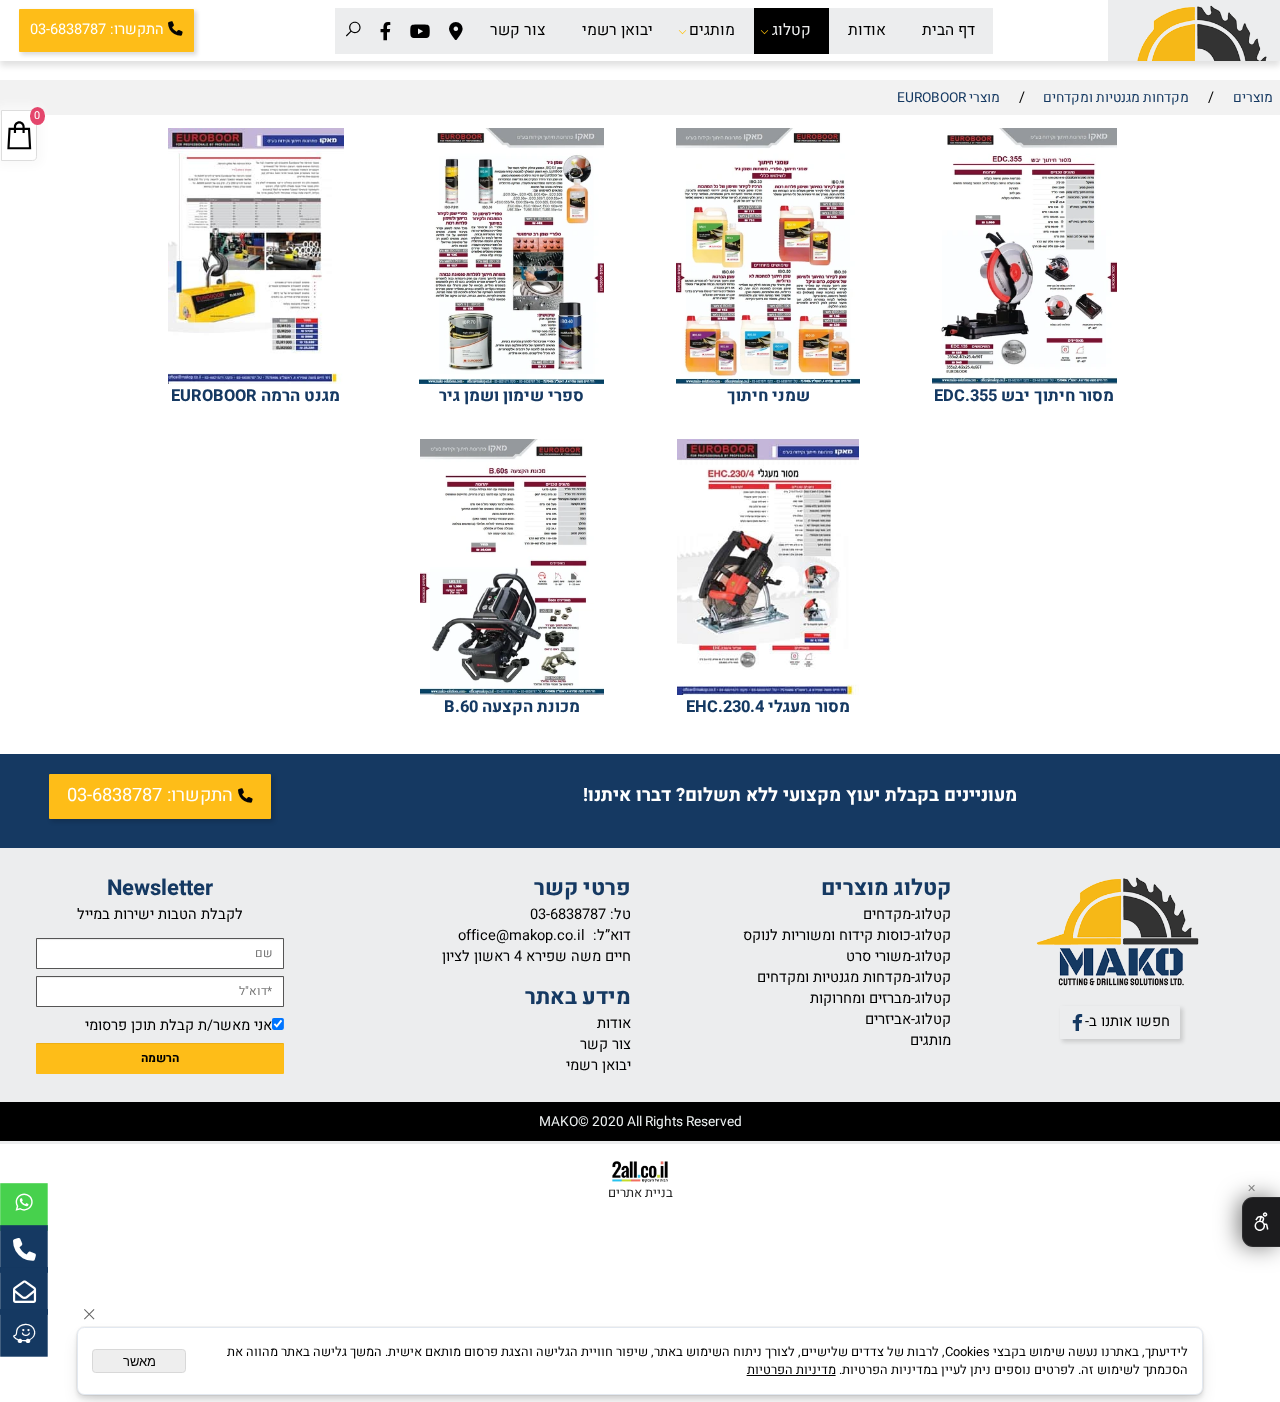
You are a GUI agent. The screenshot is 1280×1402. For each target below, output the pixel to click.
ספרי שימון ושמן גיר (511, 396)
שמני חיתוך (768, 396)
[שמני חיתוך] (768, 379)
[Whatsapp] (24, 1207)
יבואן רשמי (617, 30)
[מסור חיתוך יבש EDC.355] (1024, 379)
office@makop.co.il (521, 935)
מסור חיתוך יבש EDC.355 (1024, 396)
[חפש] (353, 31)
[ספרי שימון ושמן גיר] (511, 379)
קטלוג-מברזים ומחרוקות (880, 998)
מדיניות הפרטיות (791, 1370)
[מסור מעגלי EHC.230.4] (768, 690)
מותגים (712, 30)
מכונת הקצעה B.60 (512, 707)
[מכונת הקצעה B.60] (512, 690)
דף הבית (948, 30)
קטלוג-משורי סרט (898, 956)
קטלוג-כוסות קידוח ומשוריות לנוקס (847, 935)
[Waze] (24, 1333)
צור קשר (517, 30)
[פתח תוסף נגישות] (1261, 1222)
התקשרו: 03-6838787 (97, 30)
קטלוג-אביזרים (908, 1019)
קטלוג (791, 30)
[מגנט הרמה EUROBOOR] (256, 379)
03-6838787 (568, 914)
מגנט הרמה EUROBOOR (255, 396)
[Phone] (24, 1249)
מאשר (139, 1361)
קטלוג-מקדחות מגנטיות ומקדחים (854, 977)
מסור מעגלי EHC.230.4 (768, 707)
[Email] (24, 1291)
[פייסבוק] (385, 31)
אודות (867, 30)
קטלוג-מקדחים (907, 914)
